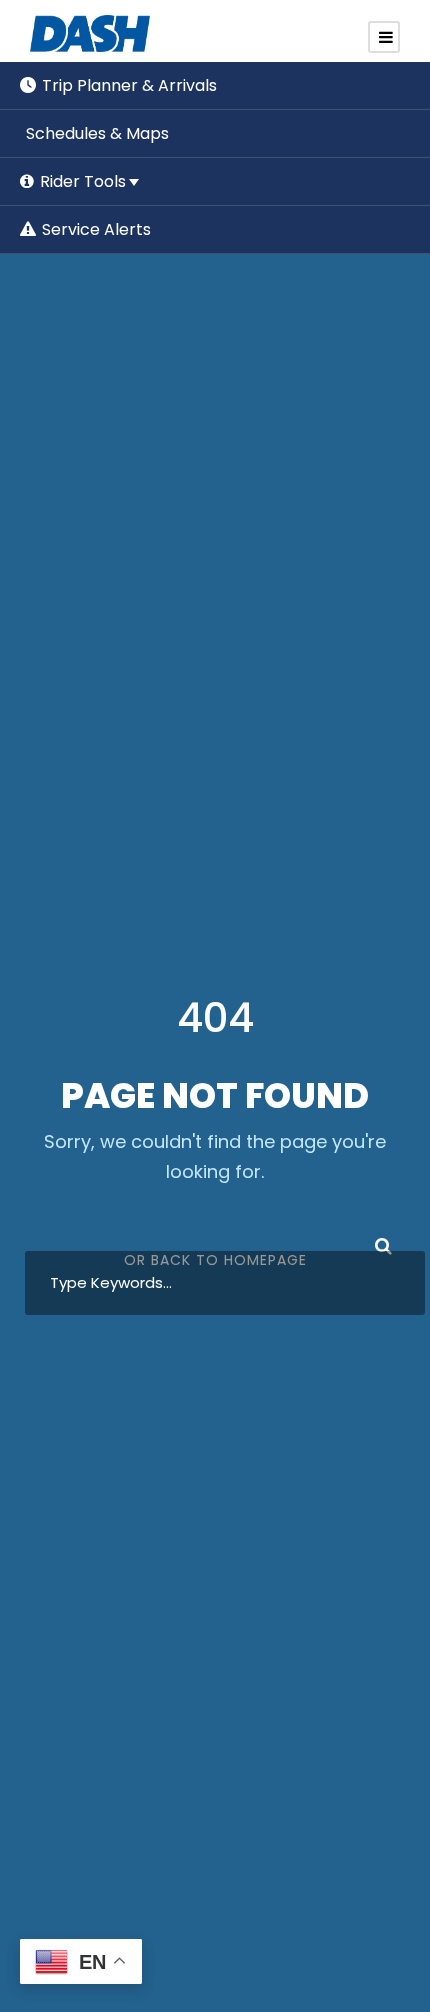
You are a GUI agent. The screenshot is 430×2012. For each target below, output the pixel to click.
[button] (93, 229)
